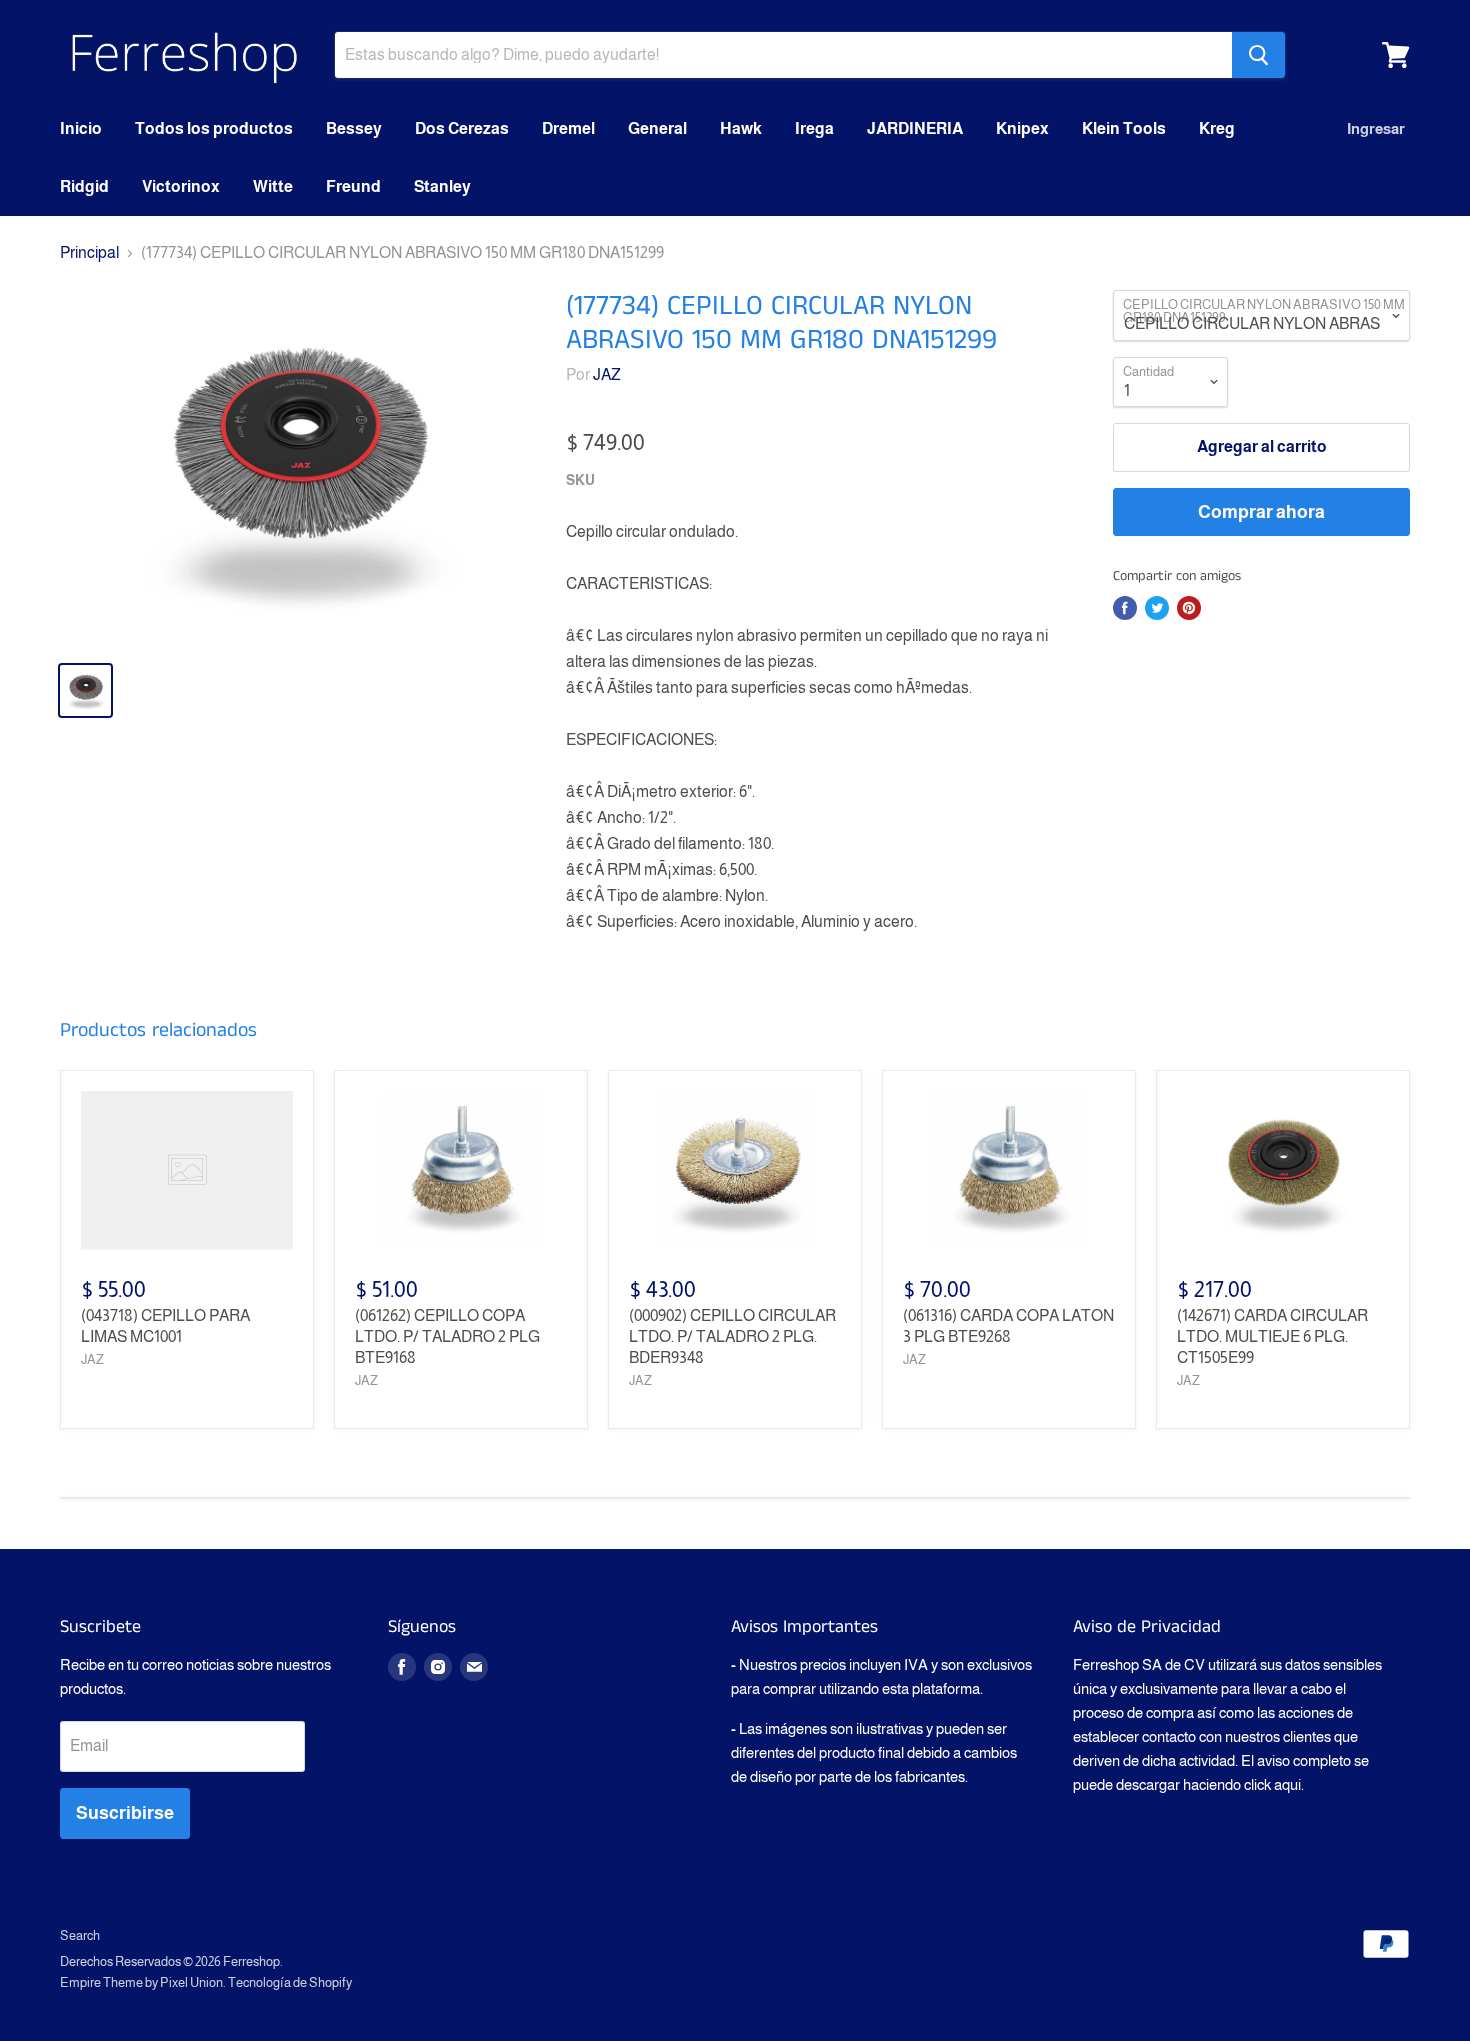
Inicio (81, 128)
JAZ (607, 374)
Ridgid (84, 186)
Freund (353, 186)
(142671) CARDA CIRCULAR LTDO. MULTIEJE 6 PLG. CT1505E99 (1272, 1336)
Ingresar (1376, 128)
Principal (89, 252)
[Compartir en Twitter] (1157, 608)
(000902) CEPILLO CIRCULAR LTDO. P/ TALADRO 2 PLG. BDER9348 (732, 1336)
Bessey (354, 128)
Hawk (741, 128)
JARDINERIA (915, 128)
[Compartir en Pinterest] (1189, 608)
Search (80, 1935)
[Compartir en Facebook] (1125, 608)
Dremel (568, 128)
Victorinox (181, 186)
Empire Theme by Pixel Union (141, 1982)
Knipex (1022, 128)
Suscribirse (125, 1813)
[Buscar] (1258, 55)
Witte (273, 186)
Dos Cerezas (462, 128)
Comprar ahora (1261, 512)
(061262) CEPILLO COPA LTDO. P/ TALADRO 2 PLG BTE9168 (447, 1336)
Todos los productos (214, 128)
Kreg (1217, 128)
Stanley (442, 186)
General (657, 128)
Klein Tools (1124, 128)
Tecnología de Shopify (290, 1982)
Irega (814, 128)
